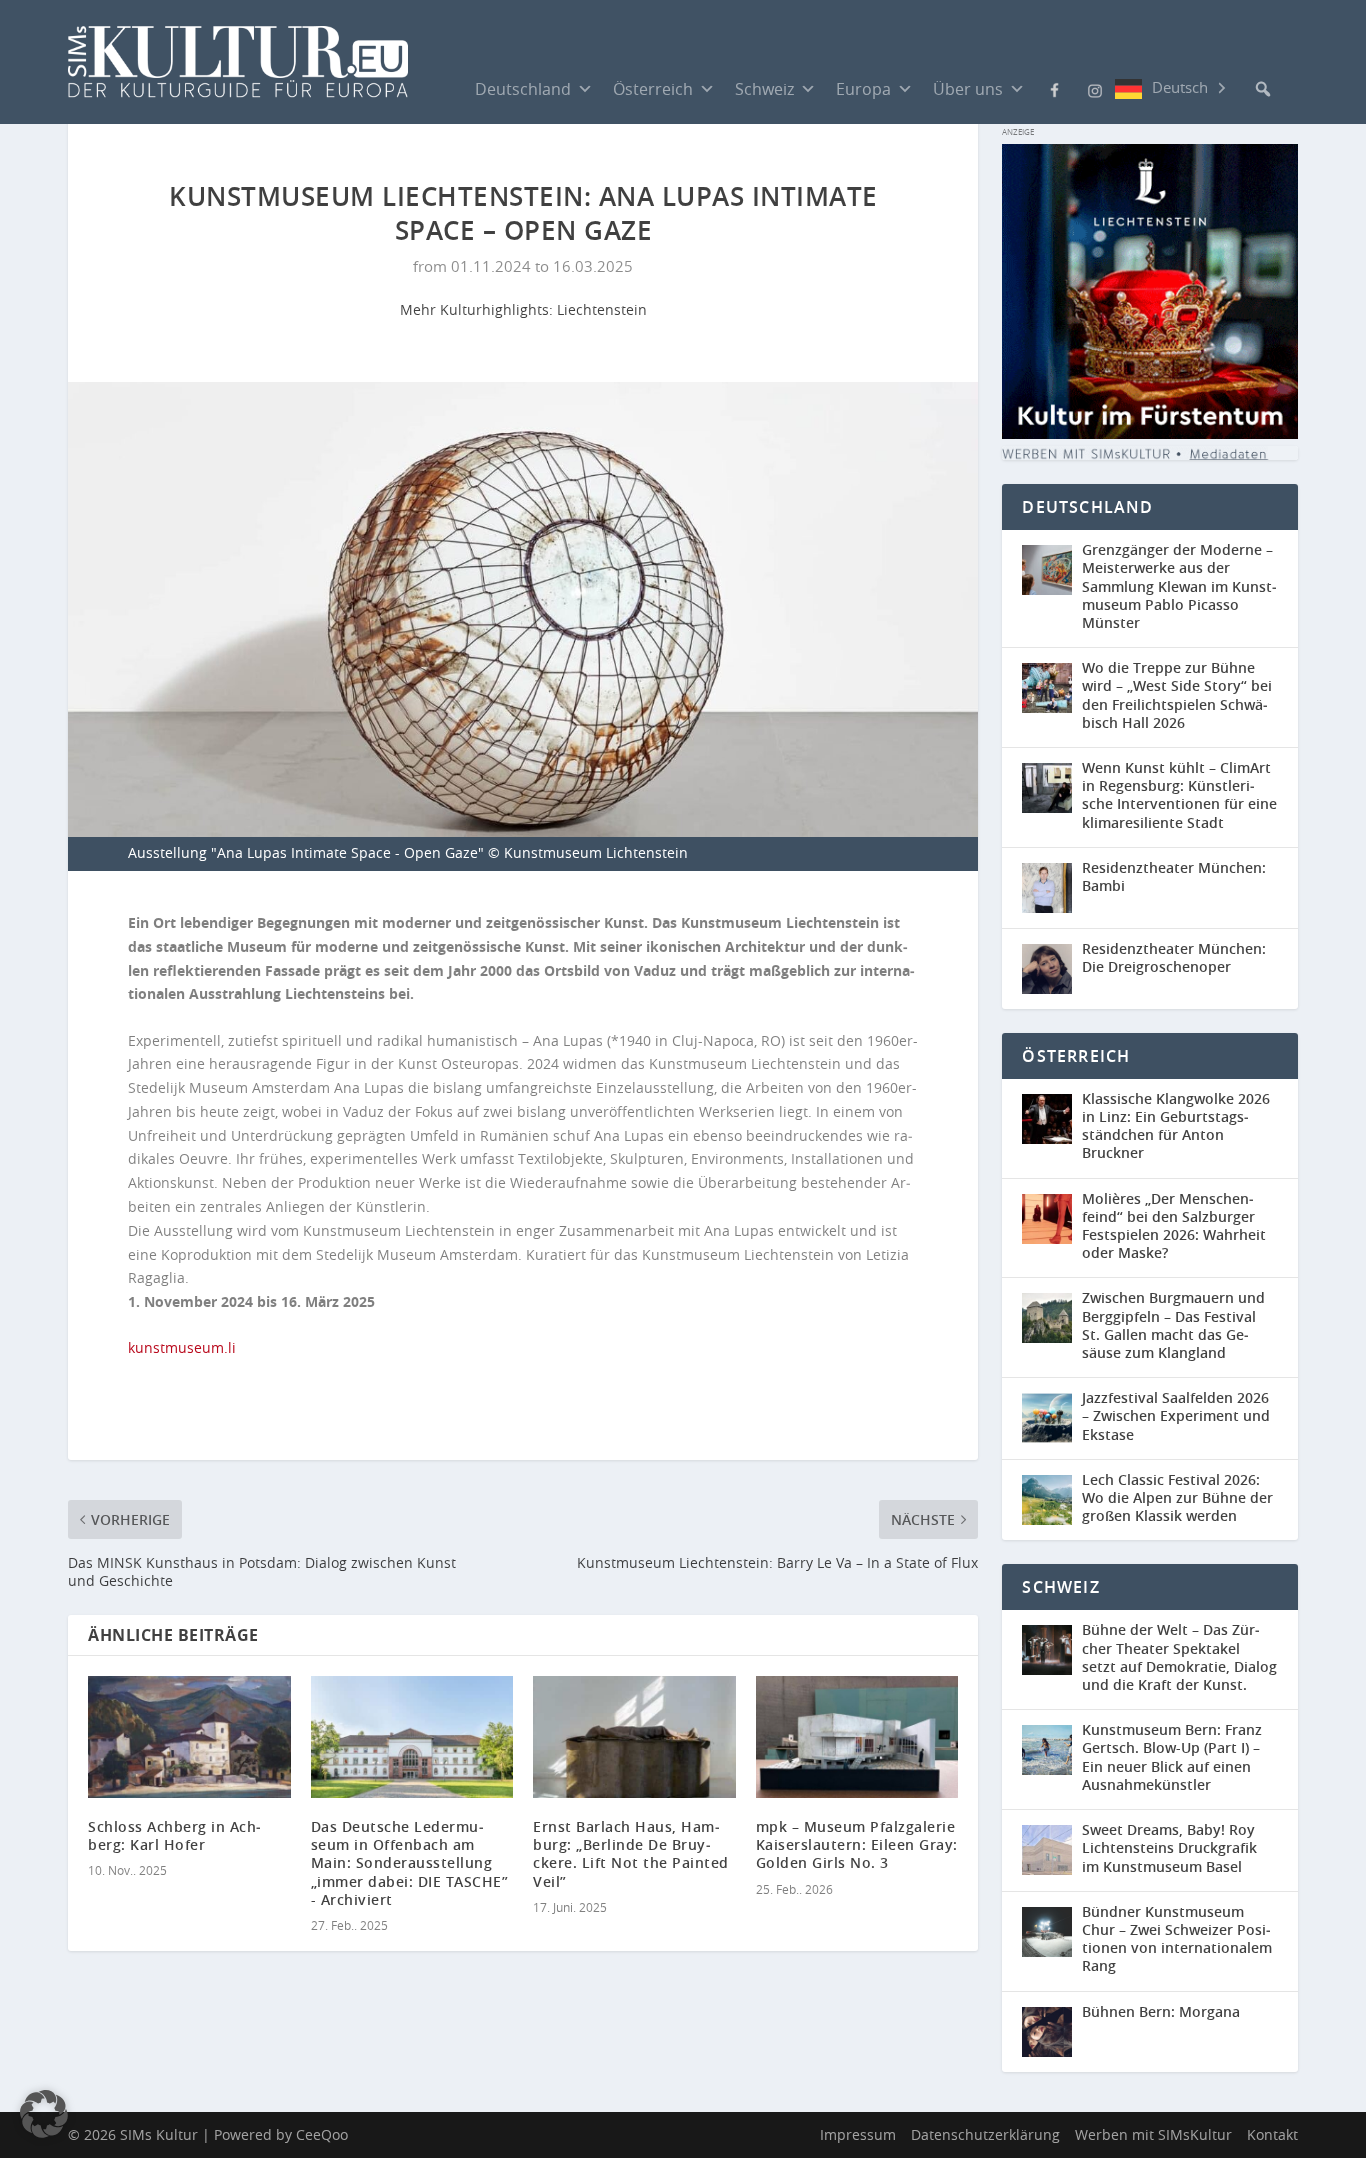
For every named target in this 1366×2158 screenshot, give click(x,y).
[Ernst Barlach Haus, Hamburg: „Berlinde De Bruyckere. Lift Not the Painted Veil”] (634, 1737)
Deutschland (523, 89)
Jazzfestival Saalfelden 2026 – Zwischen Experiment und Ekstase (1176, 1415)
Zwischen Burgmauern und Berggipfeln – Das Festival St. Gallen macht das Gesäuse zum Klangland (1173, 1325)
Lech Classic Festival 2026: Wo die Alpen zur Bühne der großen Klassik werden (1177, 1497)
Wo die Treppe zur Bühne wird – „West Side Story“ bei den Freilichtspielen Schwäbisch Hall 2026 (1177, 695)
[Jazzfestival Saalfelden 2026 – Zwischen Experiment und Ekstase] (1052, 1418)
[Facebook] (1055, 88)
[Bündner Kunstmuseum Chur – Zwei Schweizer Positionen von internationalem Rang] (1052, 1941)
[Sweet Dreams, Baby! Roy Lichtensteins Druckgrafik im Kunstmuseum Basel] (1052, 1850)
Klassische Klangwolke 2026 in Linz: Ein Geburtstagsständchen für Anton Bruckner (1176, 1126)
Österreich (653, 89)
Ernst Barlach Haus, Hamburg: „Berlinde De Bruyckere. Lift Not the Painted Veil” (631, 1854)
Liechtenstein (602, 309)
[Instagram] (1095, 89)
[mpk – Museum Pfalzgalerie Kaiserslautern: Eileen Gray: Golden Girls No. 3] (857, 1737)
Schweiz (764, 89)
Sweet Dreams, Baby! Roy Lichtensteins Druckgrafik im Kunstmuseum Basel (1169, 1847)
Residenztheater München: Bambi (1174, 876)
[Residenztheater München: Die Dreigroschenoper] (1052, 969)
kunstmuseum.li (182, 1347)
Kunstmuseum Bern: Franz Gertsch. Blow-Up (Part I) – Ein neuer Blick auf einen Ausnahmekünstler (1172, 1757)
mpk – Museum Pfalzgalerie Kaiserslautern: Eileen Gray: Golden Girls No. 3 (857, 1844)
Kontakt (1272, 2134)
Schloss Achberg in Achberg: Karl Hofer (174, 1835)
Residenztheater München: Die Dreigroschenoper (1174, 957)
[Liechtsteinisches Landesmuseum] (1149, 433)
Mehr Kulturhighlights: (478, 309)
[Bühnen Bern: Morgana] (1052, 2032)
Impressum (858, 2134)
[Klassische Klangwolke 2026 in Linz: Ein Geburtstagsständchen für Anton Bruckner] (1052, 1128)
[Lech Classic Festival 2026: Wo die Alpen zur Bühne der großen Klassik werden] (1052, 1500)
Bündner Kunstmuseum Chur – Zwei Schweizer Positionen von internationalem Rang (1177, 1939)
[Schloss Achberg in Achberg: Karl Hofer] (189, 1737)
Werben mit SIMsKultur (1153, 2134)
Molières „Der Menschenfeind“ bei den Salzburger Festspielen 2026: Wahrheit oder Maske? (1174, 1226)
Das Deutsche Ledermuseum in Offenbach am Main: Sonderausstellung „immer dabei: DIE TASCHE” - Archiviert (410, 1863)
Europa (863, 89)
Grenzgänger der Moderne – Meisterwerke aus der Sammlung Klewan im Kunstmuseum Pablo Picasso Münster (1179, 586)
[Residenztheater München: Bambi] (1052, 888)
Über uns (968, 89)
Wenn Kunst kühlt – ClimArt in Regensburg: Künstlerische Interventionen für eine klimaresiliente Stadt (1179, 795)
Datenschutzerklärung (985, 2134)
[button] (1263, 89)
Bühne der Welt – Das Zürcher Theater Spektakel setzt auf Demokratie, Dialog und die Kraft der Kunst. (1179, 1657)
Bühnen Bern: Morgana (1161, 2011)
